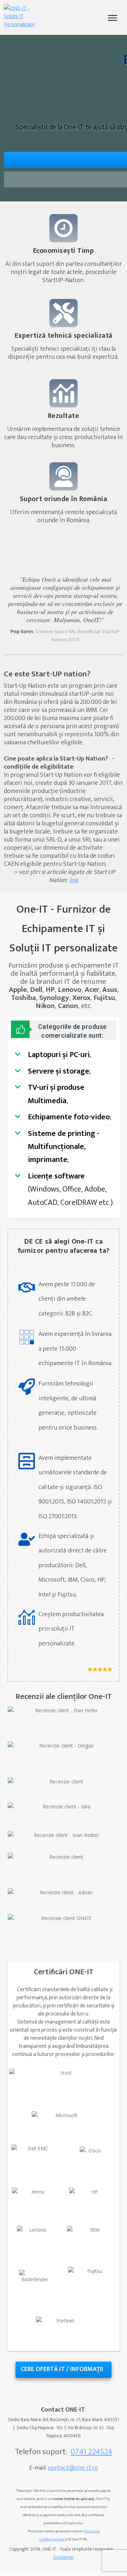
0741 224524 (91, 2452)
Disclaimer (64, 2557)
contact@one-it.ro (73, 2468)
